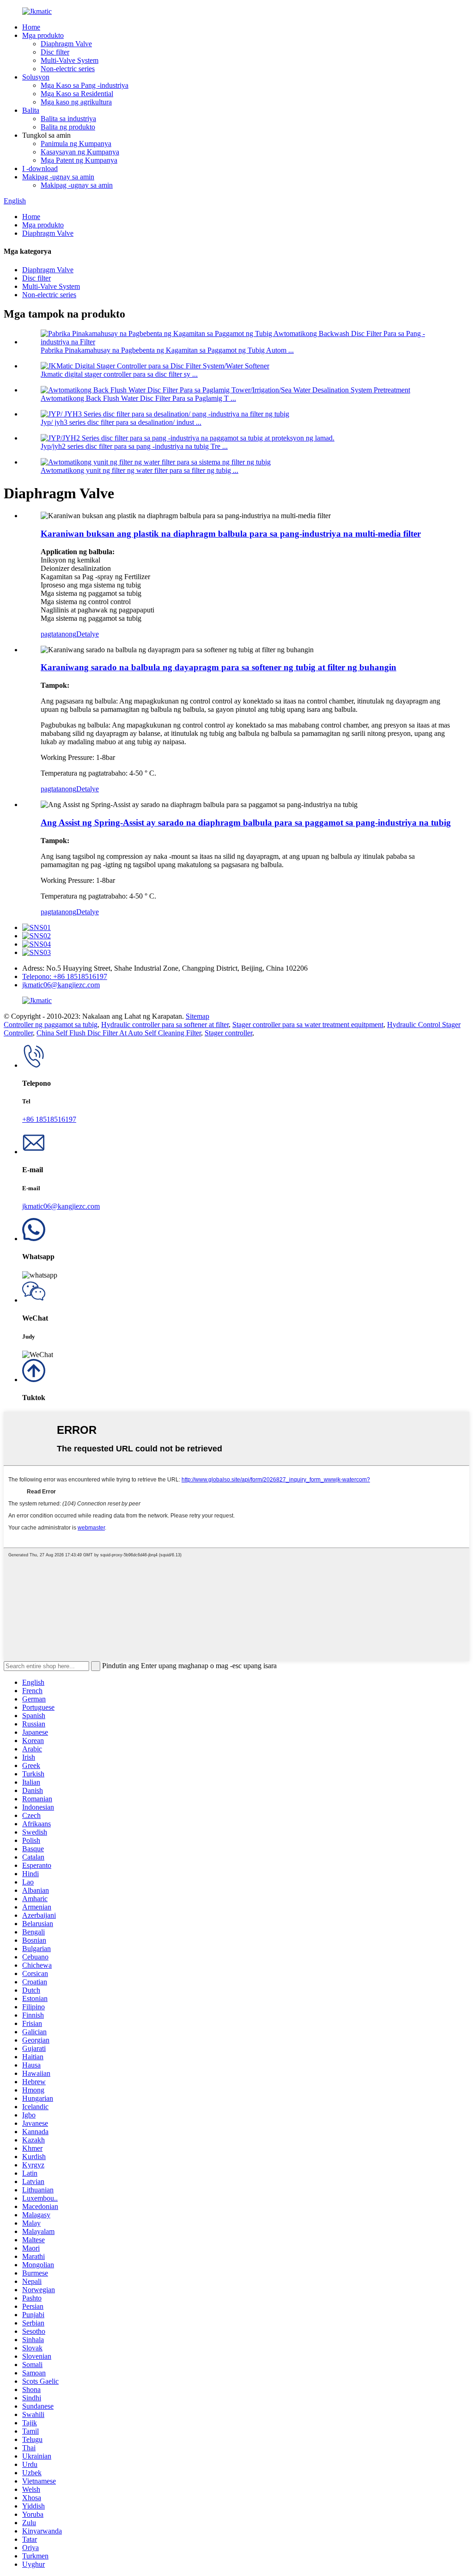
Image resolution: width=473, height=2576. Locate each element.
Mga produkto (43, 35)
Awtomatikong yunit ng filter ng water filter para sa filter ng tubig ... (139, 470)
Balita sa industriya (68, 119)
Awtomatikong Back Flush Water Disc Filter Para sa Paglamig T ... (138, 398)
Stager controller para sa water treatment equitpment (308, 1025)
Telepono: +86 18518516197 (65, 976)
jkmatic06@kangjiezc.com (61, 985)
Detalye (88, 634)
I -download (40, 168)
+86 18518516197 (49, 1119)
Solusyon (36, 77)
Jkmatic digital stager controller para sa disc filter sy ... (119, 374)
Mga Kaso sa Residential (77, 94)
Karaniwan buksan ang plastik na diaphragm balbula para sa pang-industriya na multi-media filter (231, 534)
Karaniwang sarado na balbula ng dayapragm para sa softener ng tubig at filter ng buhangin (218, 667)
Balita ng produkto (68, 127)
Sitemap (197, 1016)
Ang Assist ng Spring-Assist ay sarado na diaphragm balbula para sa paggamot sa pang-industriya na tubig (246, 823)
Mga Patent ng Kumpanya (79, 160)
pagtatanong (58, 634)
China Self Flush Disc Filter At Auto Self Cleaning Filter (119, 1033)
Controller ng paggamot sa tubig (51, 1025)
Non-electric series (68, 69)
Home (31, 27)
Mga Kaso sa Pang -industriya (85, 85)
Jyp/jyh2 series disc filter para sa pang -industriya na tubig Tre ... (134, 446)
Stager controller (228, 1033)
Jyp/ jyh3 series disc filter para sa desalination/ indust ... (121, 422)
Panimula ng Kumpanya (76, 144)
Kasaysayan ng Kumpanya (80, 152)
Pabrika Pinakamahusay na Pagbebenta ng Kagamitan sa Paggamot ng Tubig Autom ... (167, 350)
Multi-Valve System (70, 60)
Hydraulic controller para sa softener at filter (165, 1025)
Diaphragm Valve (66, 44)
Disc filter (55, 52)
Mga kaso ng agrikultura (76, 102)
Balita (31, 110)
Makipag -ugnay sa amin (58, 177)
